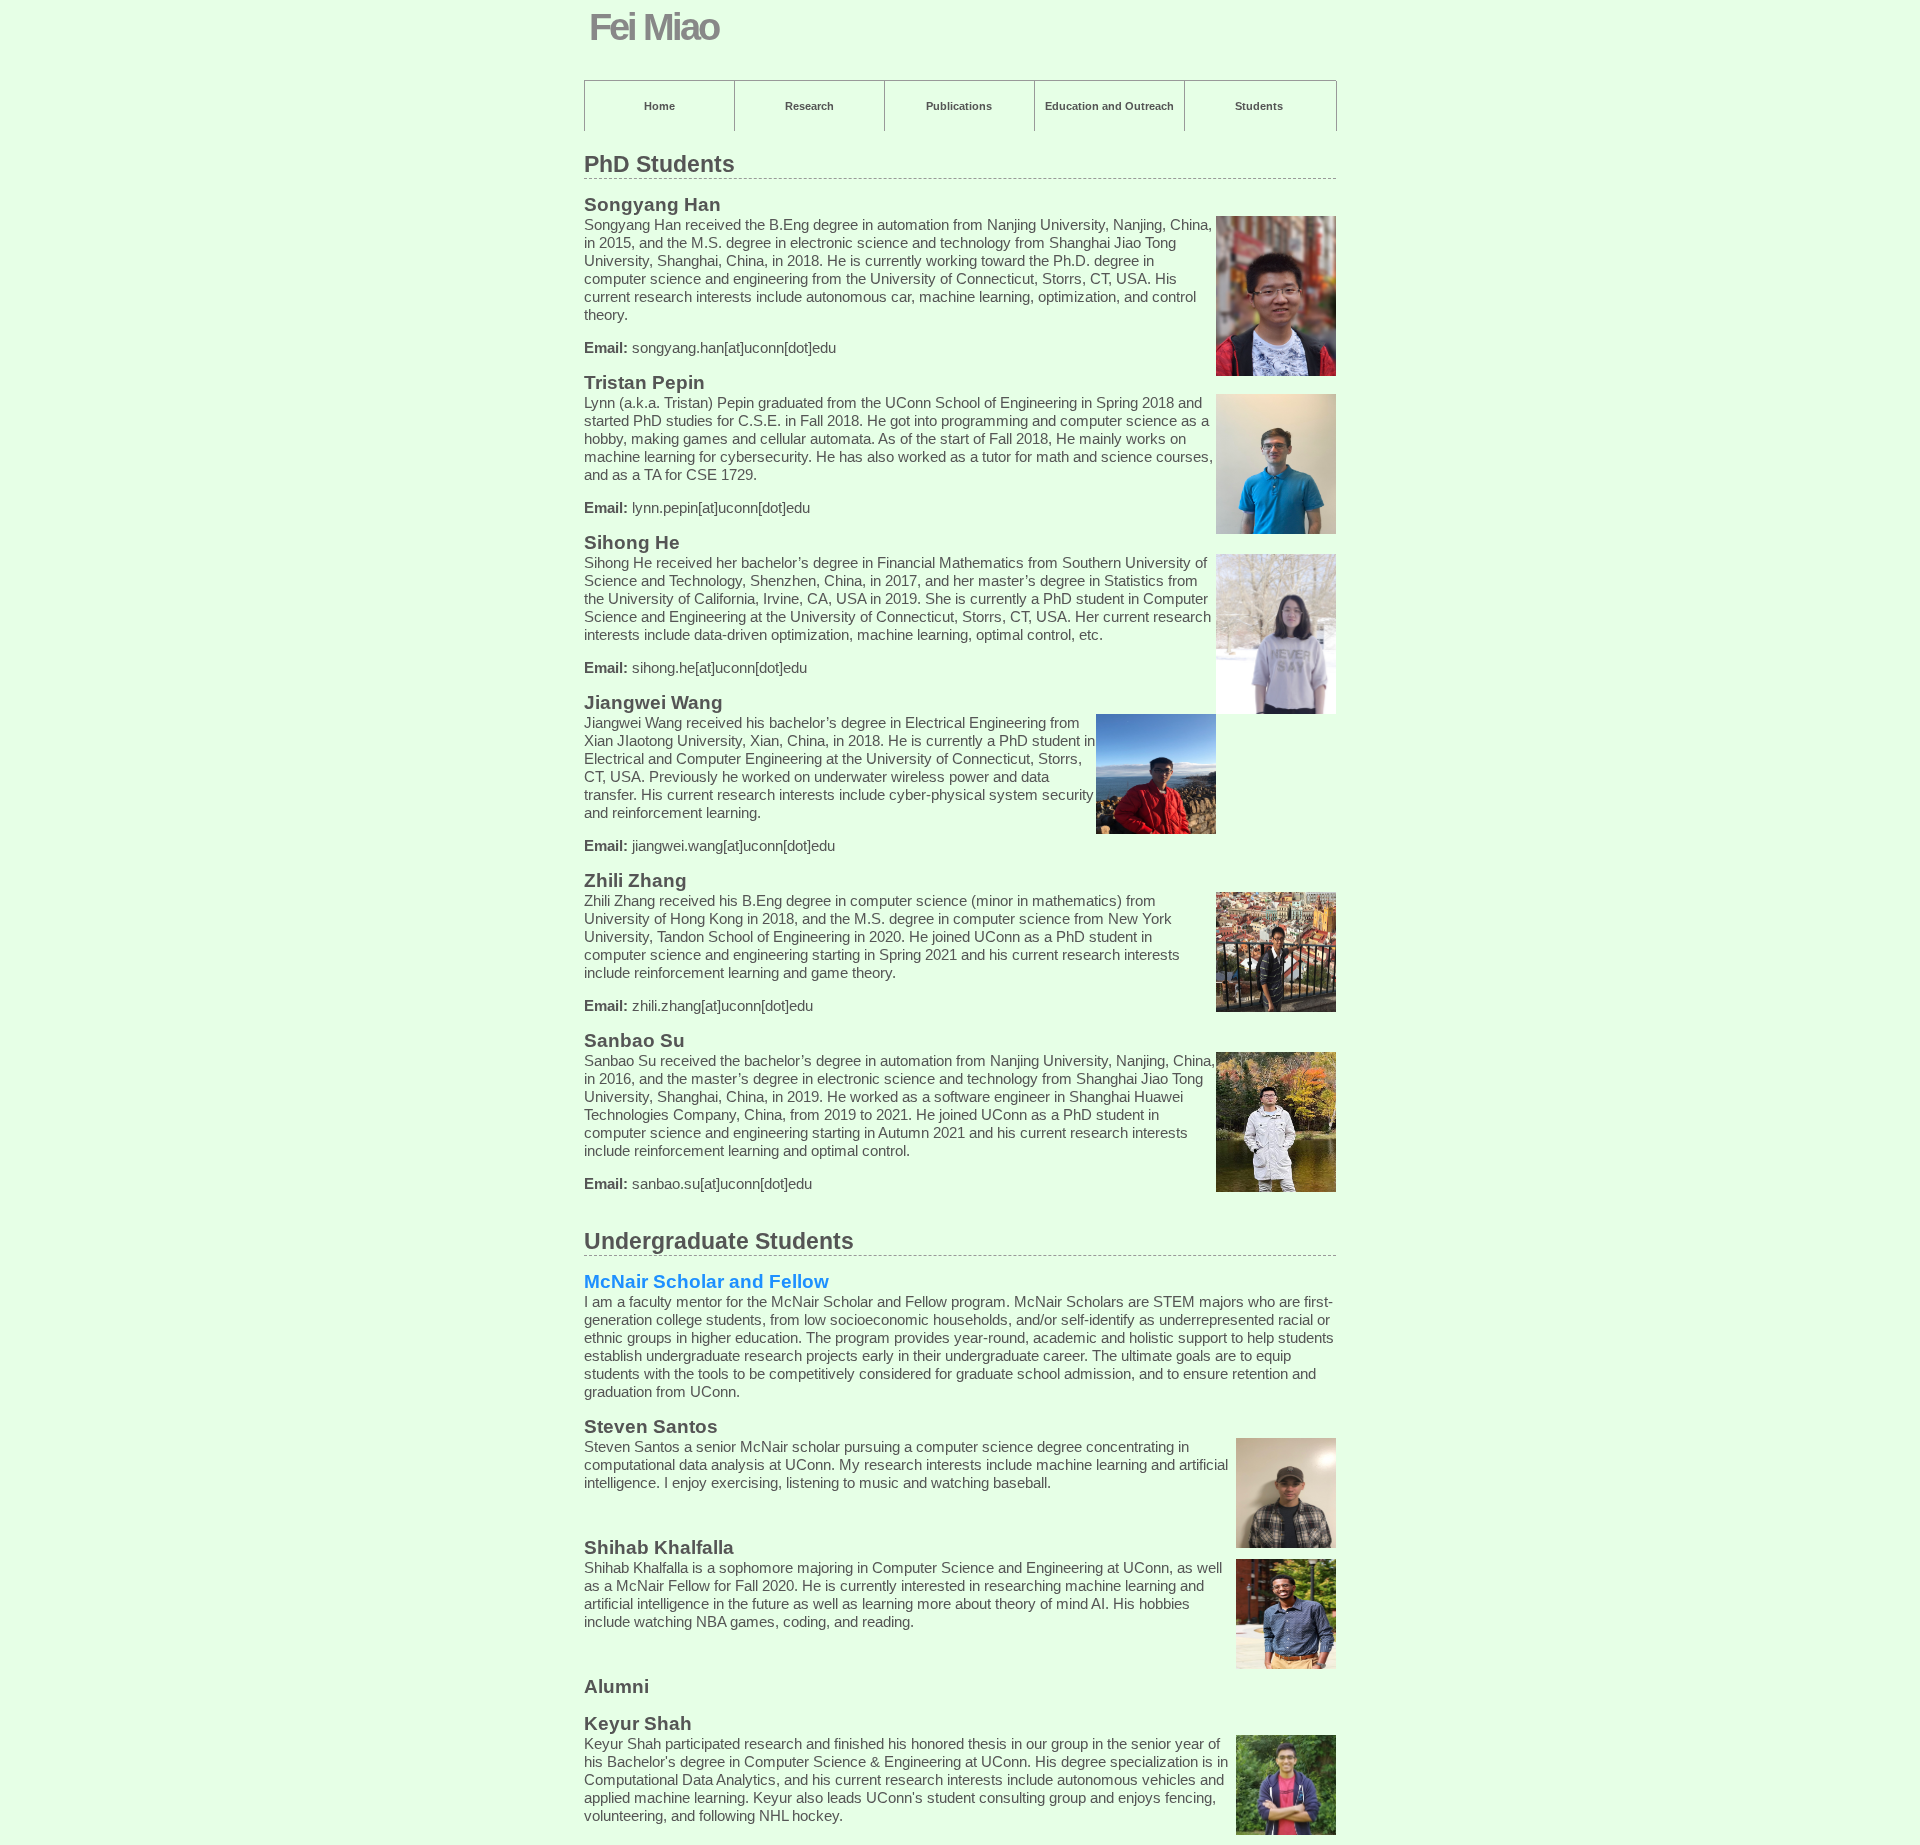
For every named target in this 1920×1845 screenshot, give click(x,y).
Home (659, 106)
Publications (959, 106)
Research (809, 106)
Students (1259, 106)
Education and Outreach (1109, 106)
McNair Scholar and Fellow (706, 1281)
